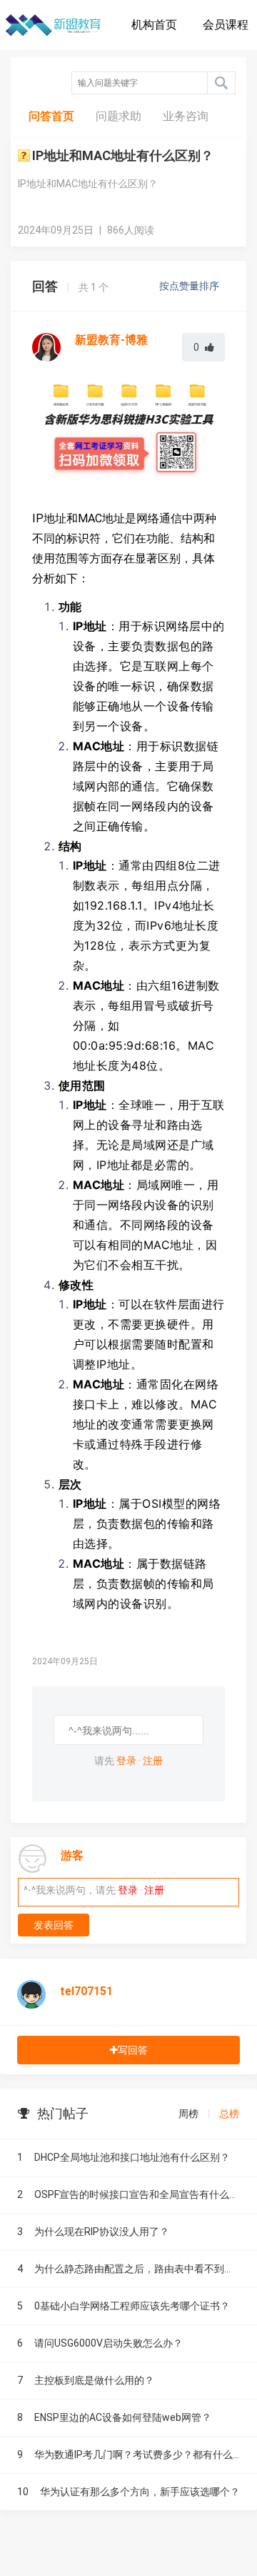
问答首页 (51, 116)
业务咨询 (186, 116)
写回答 (133, 2050)
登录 (126, 1761)
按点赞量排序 (190, 286)
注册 (153, 1761)
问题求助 (119, 116)
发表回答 (54, 1925)
